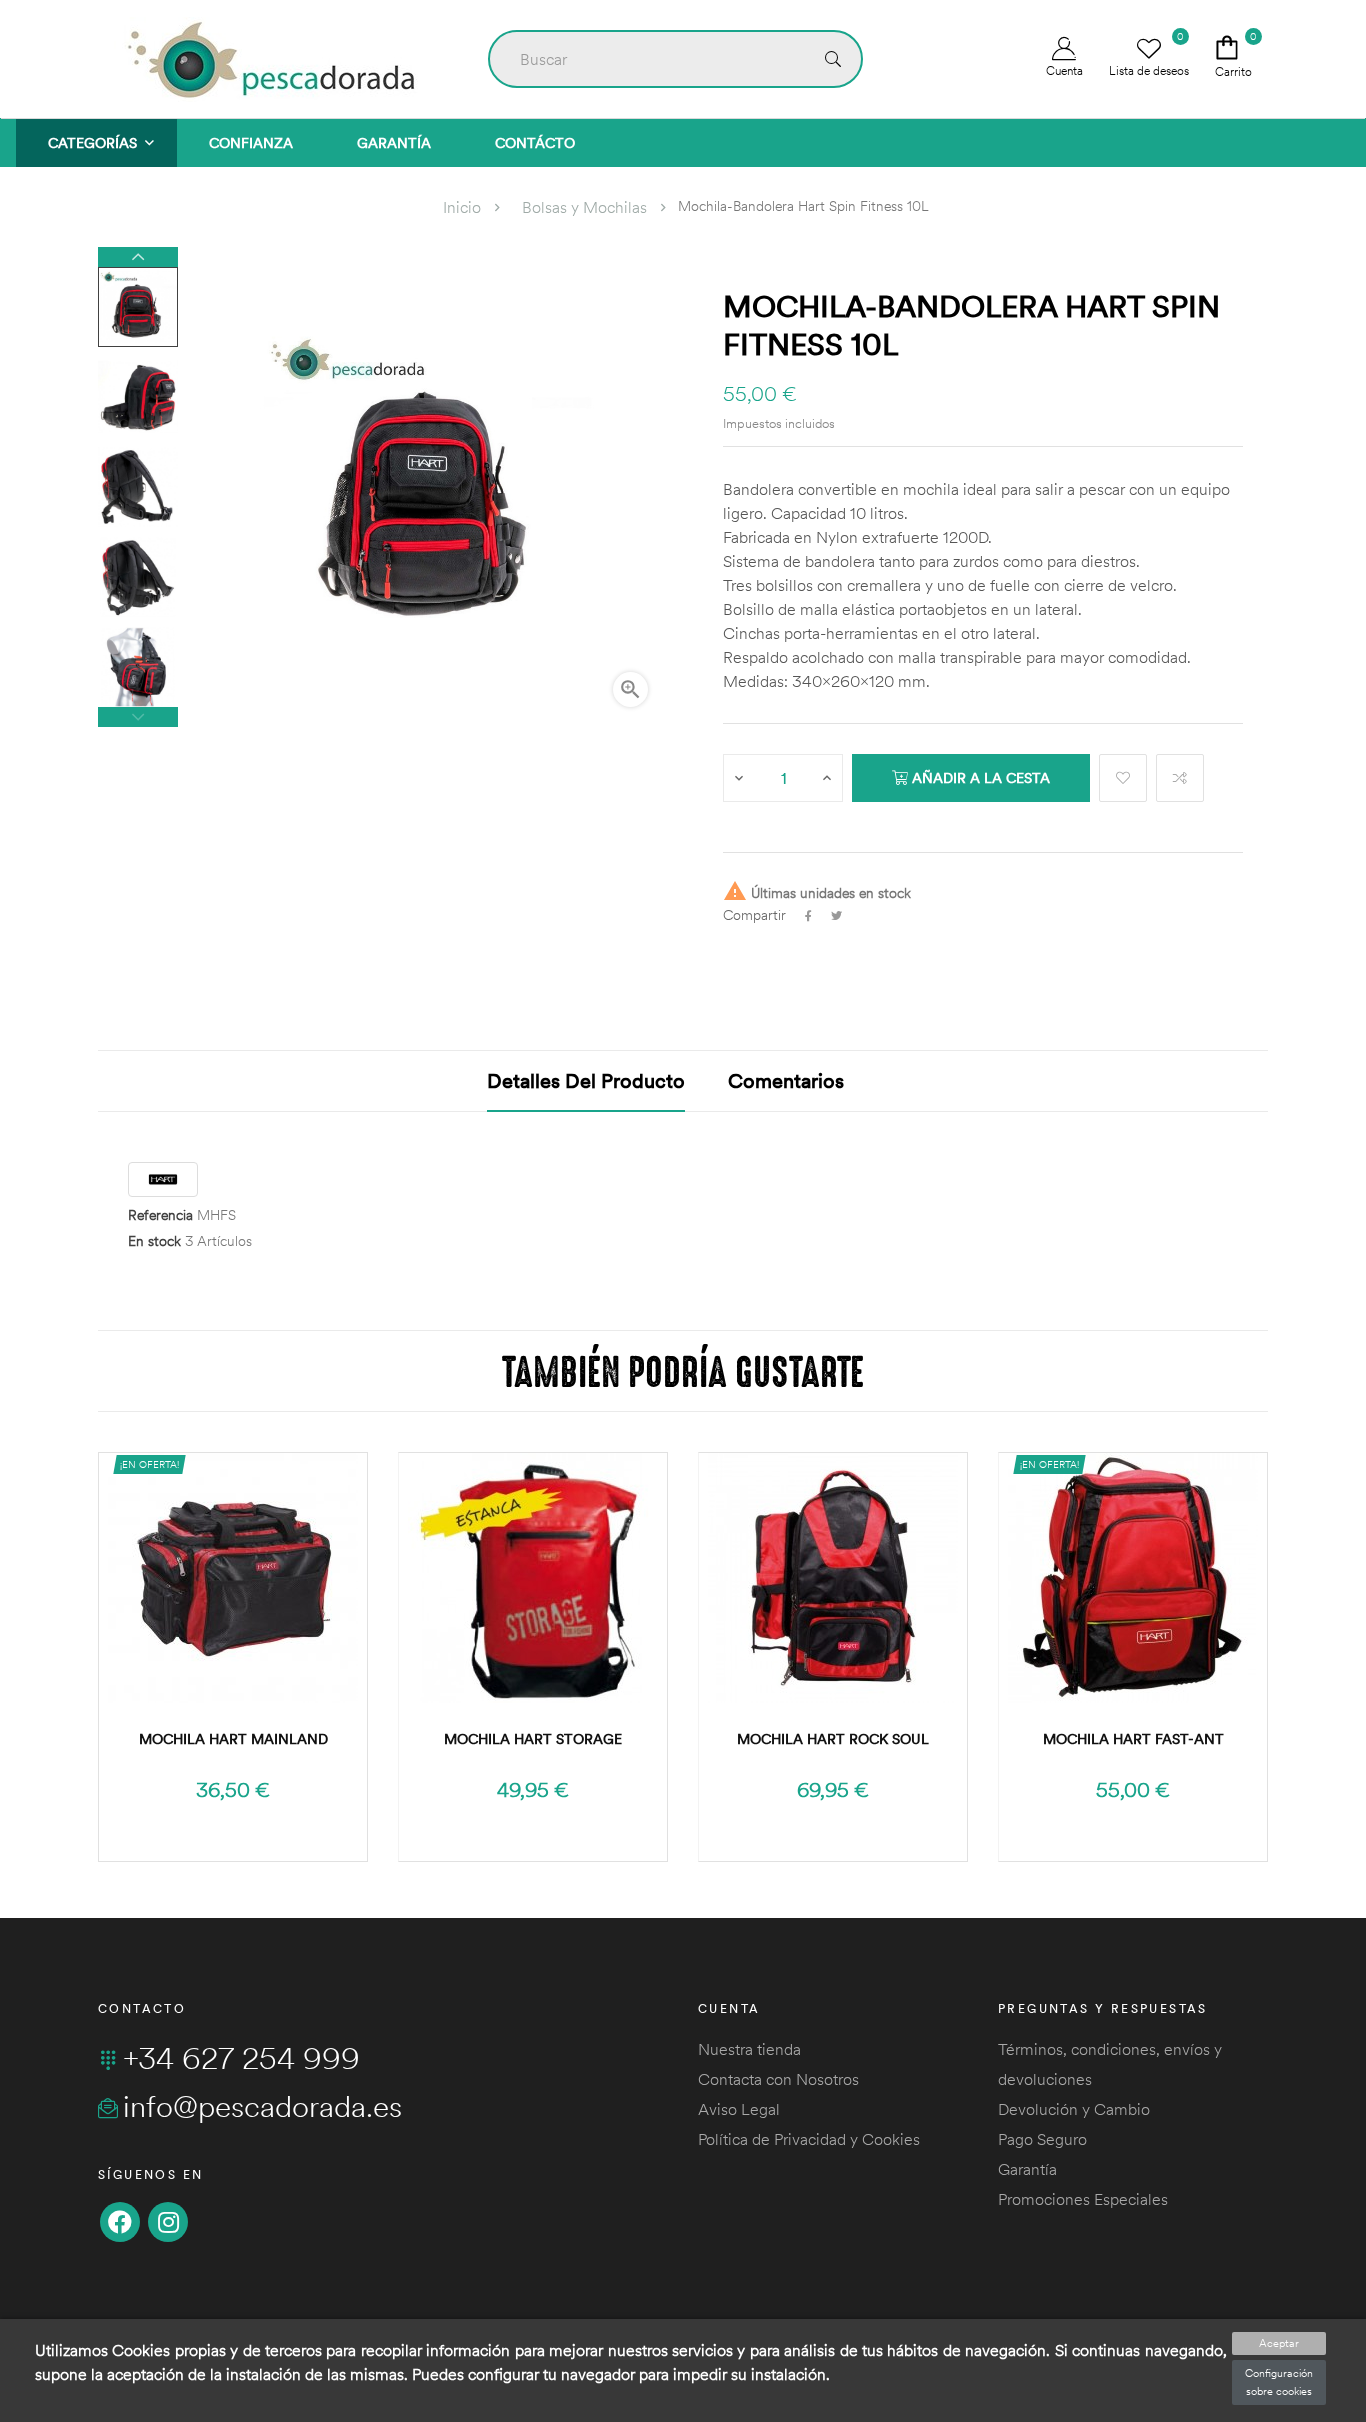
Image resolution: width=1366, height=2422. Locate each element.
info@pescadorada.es (262, 2106)
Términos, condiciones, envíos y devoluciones (1110, 2064)
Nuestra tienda (749, 2049)
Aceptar (1279, 2343)
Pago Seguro (1042, 2139)
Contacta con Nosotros (778, 2079)
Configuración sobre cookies (1279, 2382)
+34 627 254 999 (241, 2058)
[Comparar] (1180, 778)
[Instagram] (168, 2222)
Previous (138, 717)
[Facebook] (120, 2222)
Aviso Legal (739, 2109)
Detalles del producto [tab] (586, 1080)
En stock (154, 1241)
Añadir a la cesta (979, 778)
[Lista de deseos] (1123, 778)
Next (138, 257)
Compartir (808, 916)
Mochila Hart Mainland (233, 1739)
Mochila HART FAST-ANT (1133, 1739)
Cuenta (1064, 70)
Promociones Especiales (1083, 2199)
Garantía (1027, 2169)
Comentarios (786, 1080)
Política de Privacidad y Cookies (809, 2139)
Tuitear (836, 916)
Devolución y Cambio (1074, 2109)
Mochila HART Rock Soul (833, 1739)
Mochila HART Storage (533, 1739)
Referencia (160, 1215)
